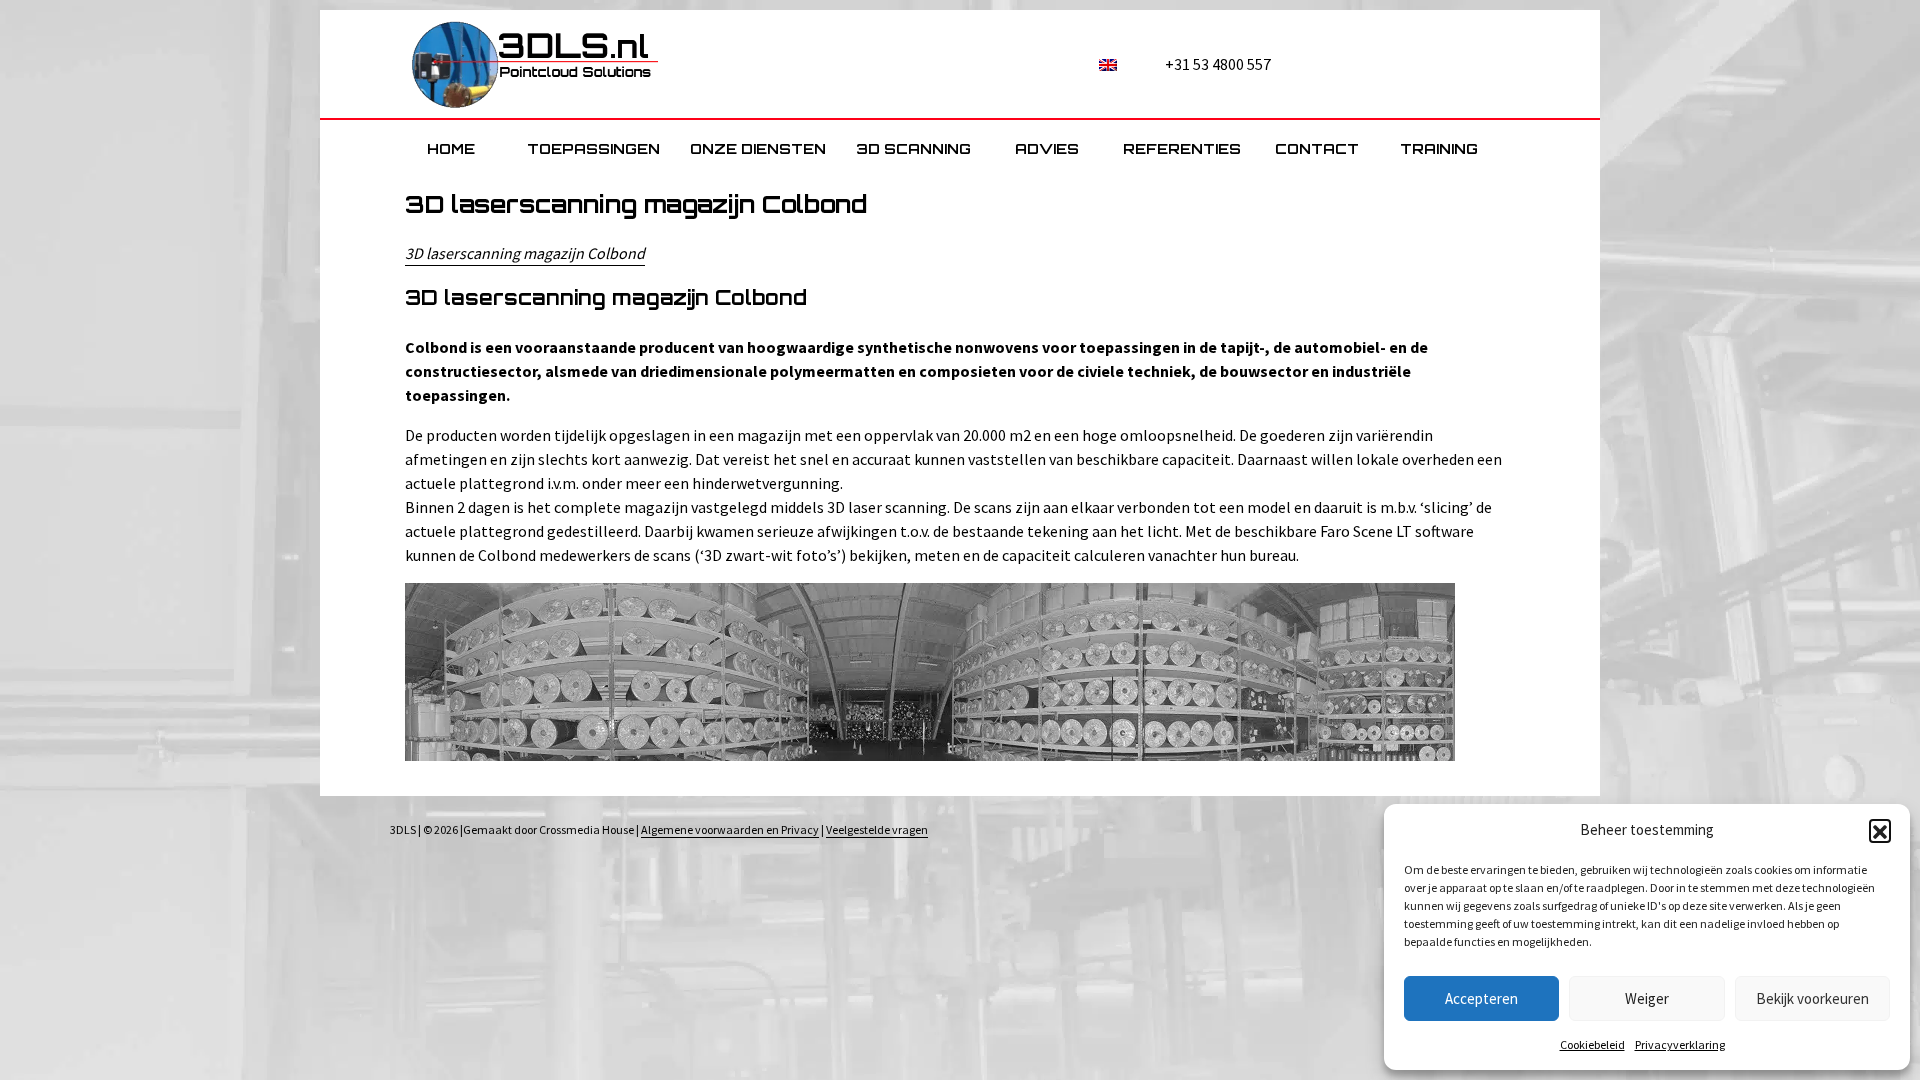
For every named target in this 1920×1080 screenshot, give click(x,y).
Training (1439, 148)
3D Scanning (913, 148)
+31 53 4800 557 (1218, 64)
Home (451, 148)
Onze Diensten (758, 148)
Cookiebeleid (1592, 1044)
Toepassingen (593, 148)
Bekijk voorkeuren (1812, 998)
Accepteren (1481, 998)
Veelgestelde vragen (877, 829)
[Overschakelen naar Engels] (1108, 60)
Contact (1317, 148)
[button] (1880, 830)
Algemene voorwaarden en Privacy (730, 829)
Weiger (1647, 998)
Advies (1047, 148)
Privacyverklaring (1680, 1044)
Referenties (1182, 148)
